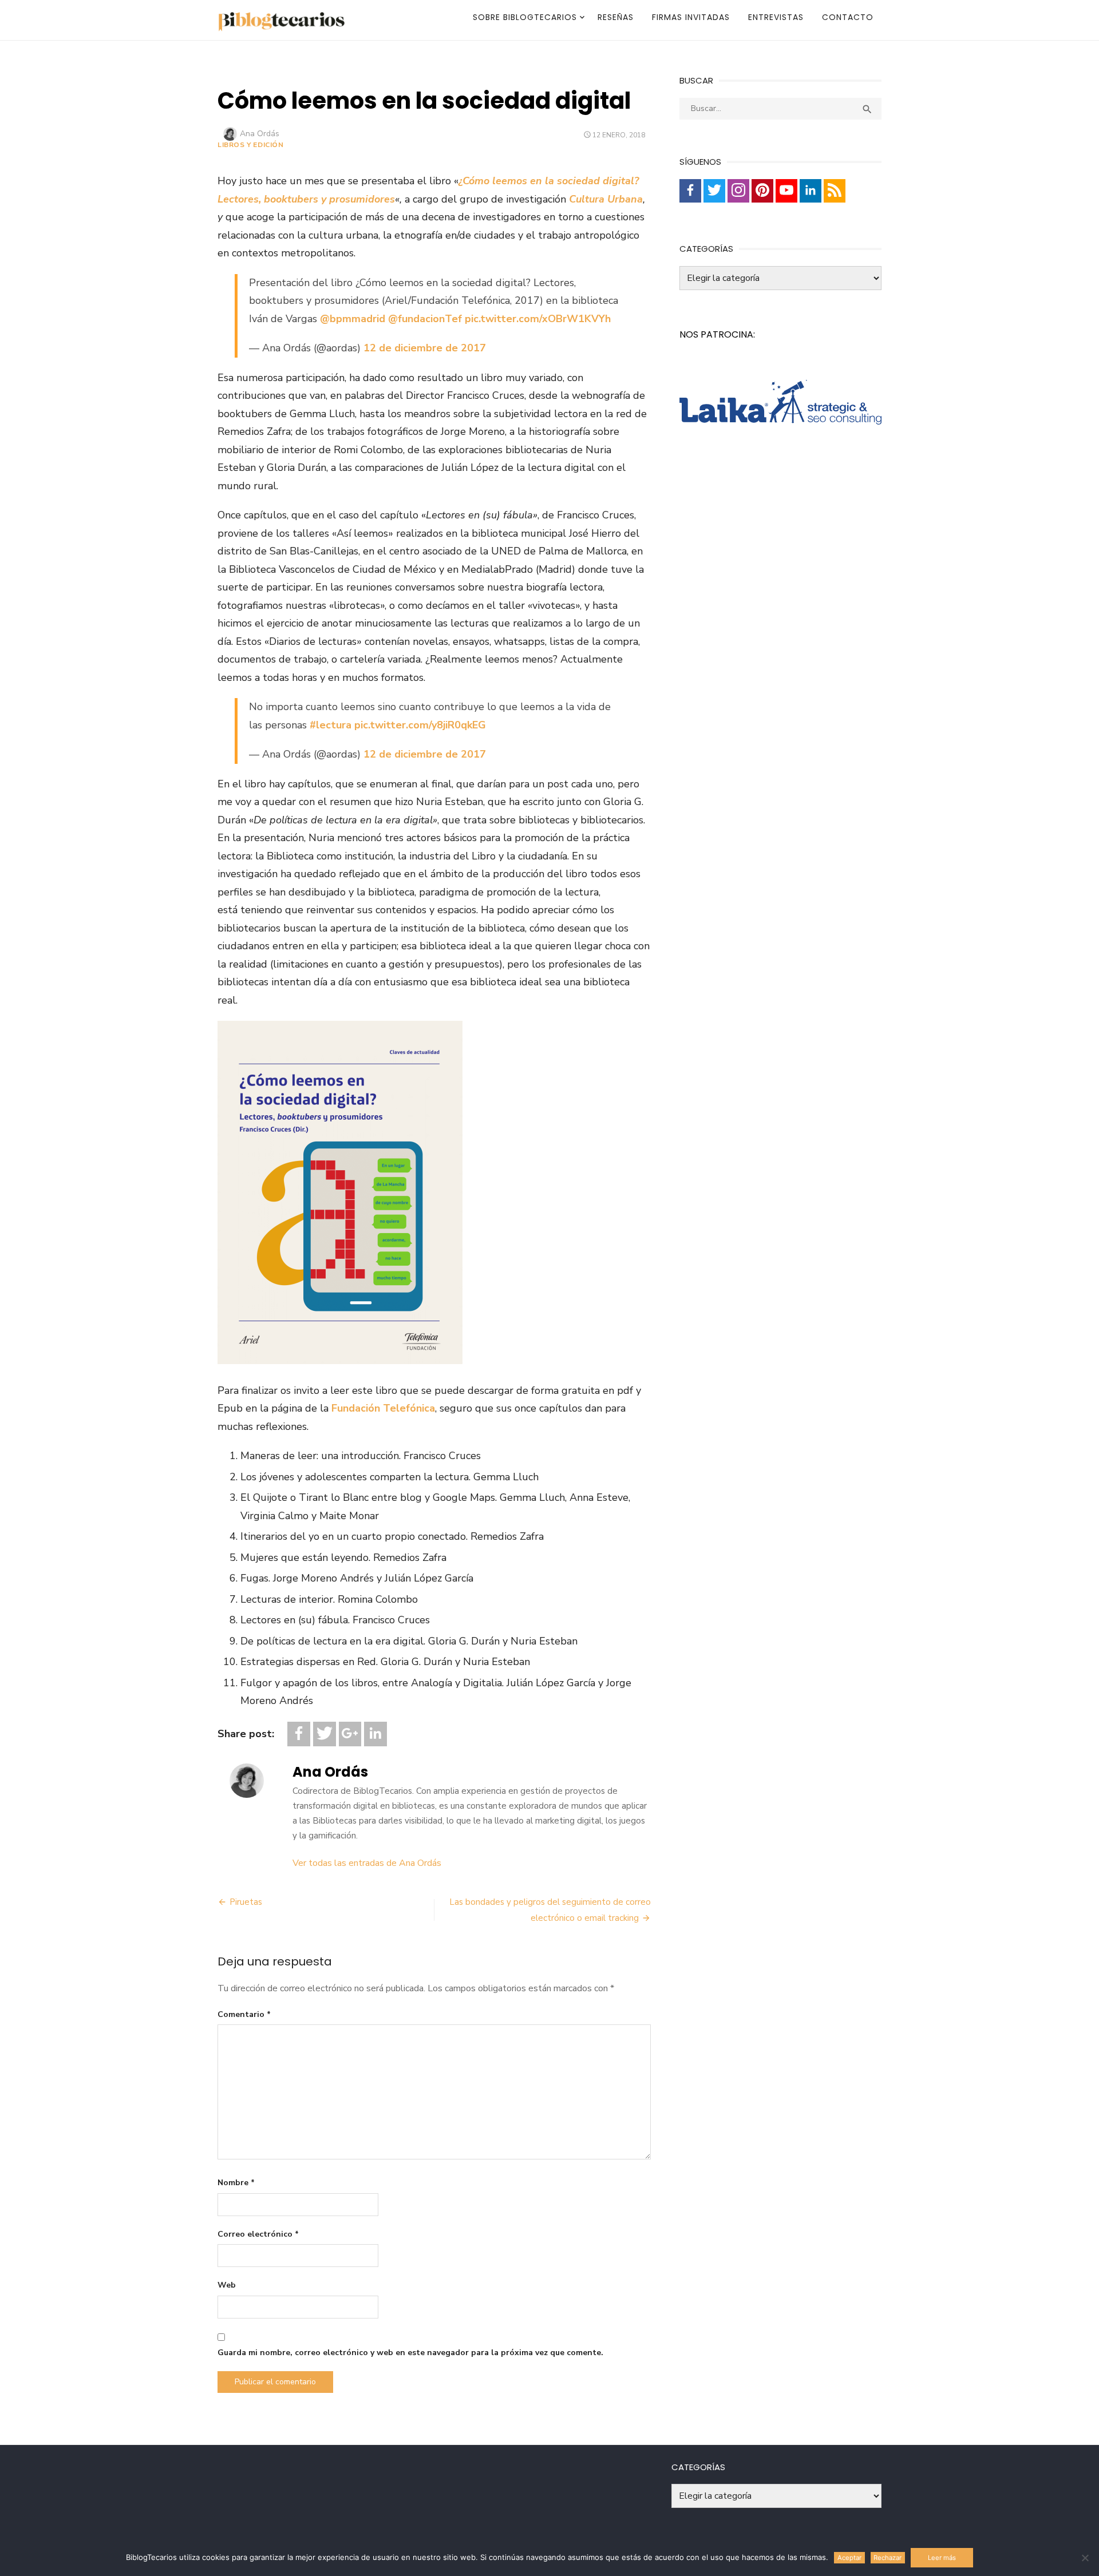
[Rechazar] (1085, 2558)
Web (227, 2285)
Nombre (236, 2183)
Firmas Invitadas (691, 17)
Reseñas (616, 17)
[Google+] (350, 1734)
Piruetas (246, 1902)
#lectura (331, 725)
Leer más (942, 2558)
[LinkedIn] (375, 1734)
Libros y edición (251, 145)
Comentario (244, 2014)
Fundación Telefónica (383, 1408)
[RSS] (835, 191)
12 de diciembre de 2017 (425, 348)
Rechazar (887, 2558)
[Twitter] (325, 1734)
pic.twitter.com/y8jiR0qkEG (420, 725)
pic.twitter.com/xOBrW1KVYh (538, 319)
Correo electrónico (258, 2234)
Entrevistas (776, 17)
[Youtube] (786, 191)
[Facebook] (299, 1734)
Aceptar (849, 2558)
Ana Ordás (260, 134)
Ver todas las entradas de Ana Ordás (367, 1863)
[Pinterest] (762, 191)
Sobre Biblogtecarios (525, 17)
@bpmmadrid (353, 319)
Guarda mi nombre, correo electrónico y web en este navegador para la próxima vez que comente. (410, 2353)
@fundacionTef (425, 319)
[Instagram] (738, 191)
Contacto (848, 17)
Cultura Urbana (606, 199)
